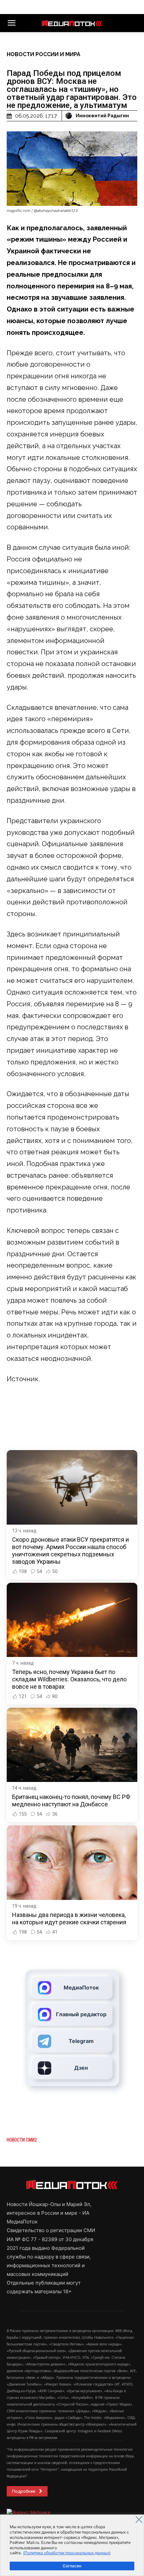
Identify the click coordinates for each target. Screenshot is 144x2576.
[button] (11, 23)
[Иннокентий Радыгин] (70, 116)
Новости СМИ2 (22, 2140)
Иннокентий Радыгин (102, 116)
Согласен (72, 2566)
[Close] (139, 2520)
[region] (72, 2545)
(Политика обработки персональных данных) (67, 2553)
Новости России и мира (44, 54)
